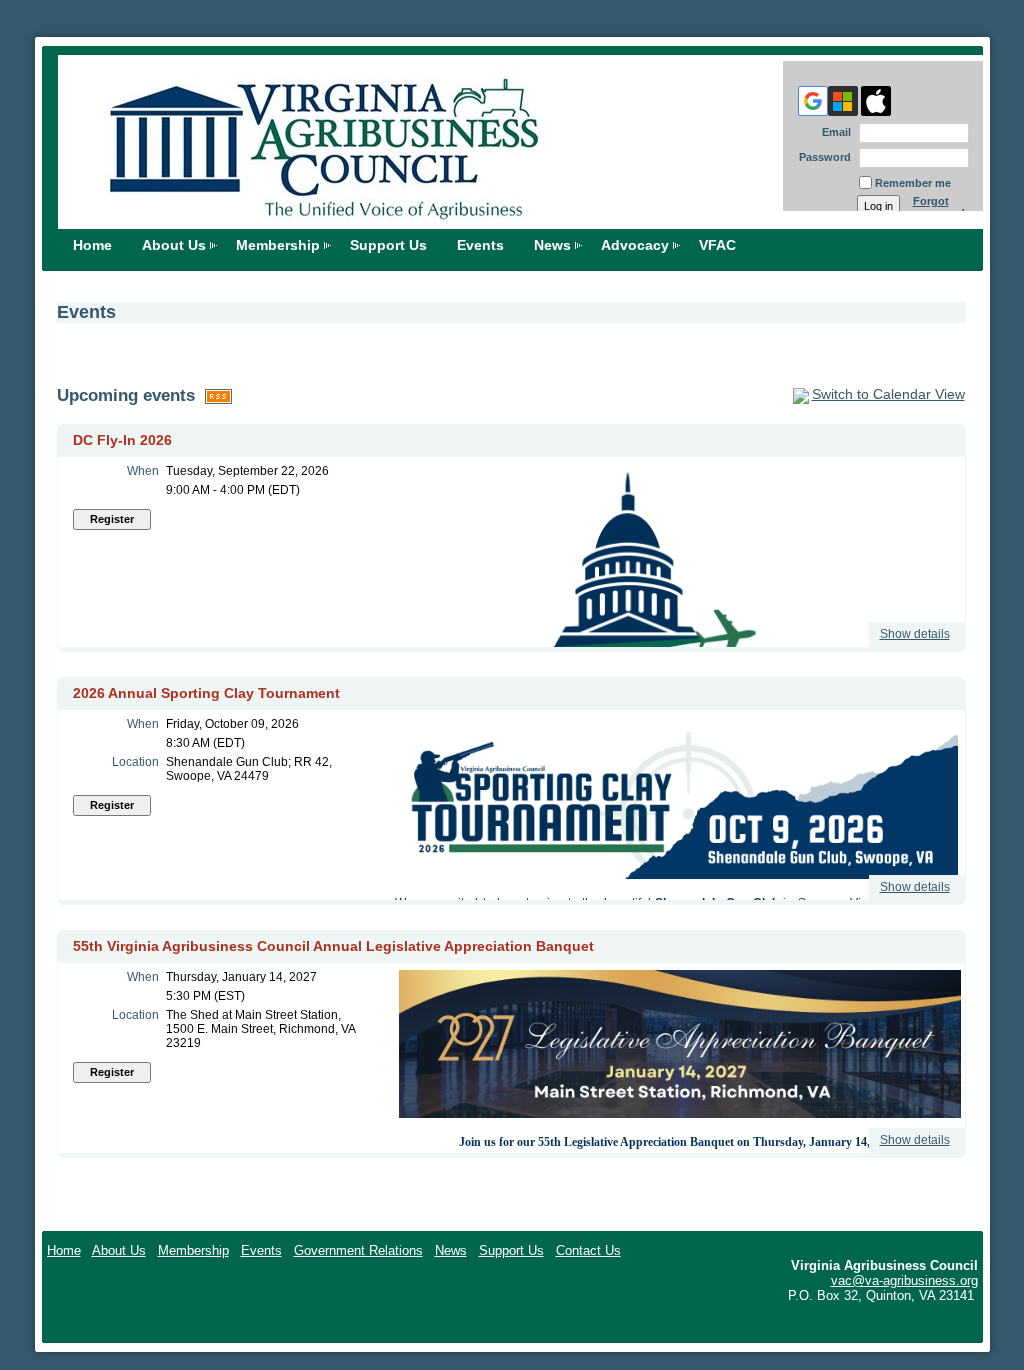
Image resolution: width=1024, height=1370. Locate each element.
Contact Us (588, 1250)
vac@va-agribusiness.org (904, 1280)
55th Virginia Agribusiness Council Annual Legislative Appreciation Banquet (333, 946)
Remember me (913, 183)
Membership (278, 245)
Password (821, 157)
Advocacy (635, 245)
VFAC (717, 245)
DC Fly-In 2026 (122, 440)
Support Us (388, 245)
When (143, 471)
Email (833, 132)
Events (261, 1250)
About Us (174, 245)
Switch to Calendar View (888, 394)
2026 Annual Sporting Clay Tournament (206, 693)
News (552, 245)
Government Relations (358, 1250)
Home (92, 245)
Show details (915, 634)
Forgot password (939, 207)
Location (135, 762)
